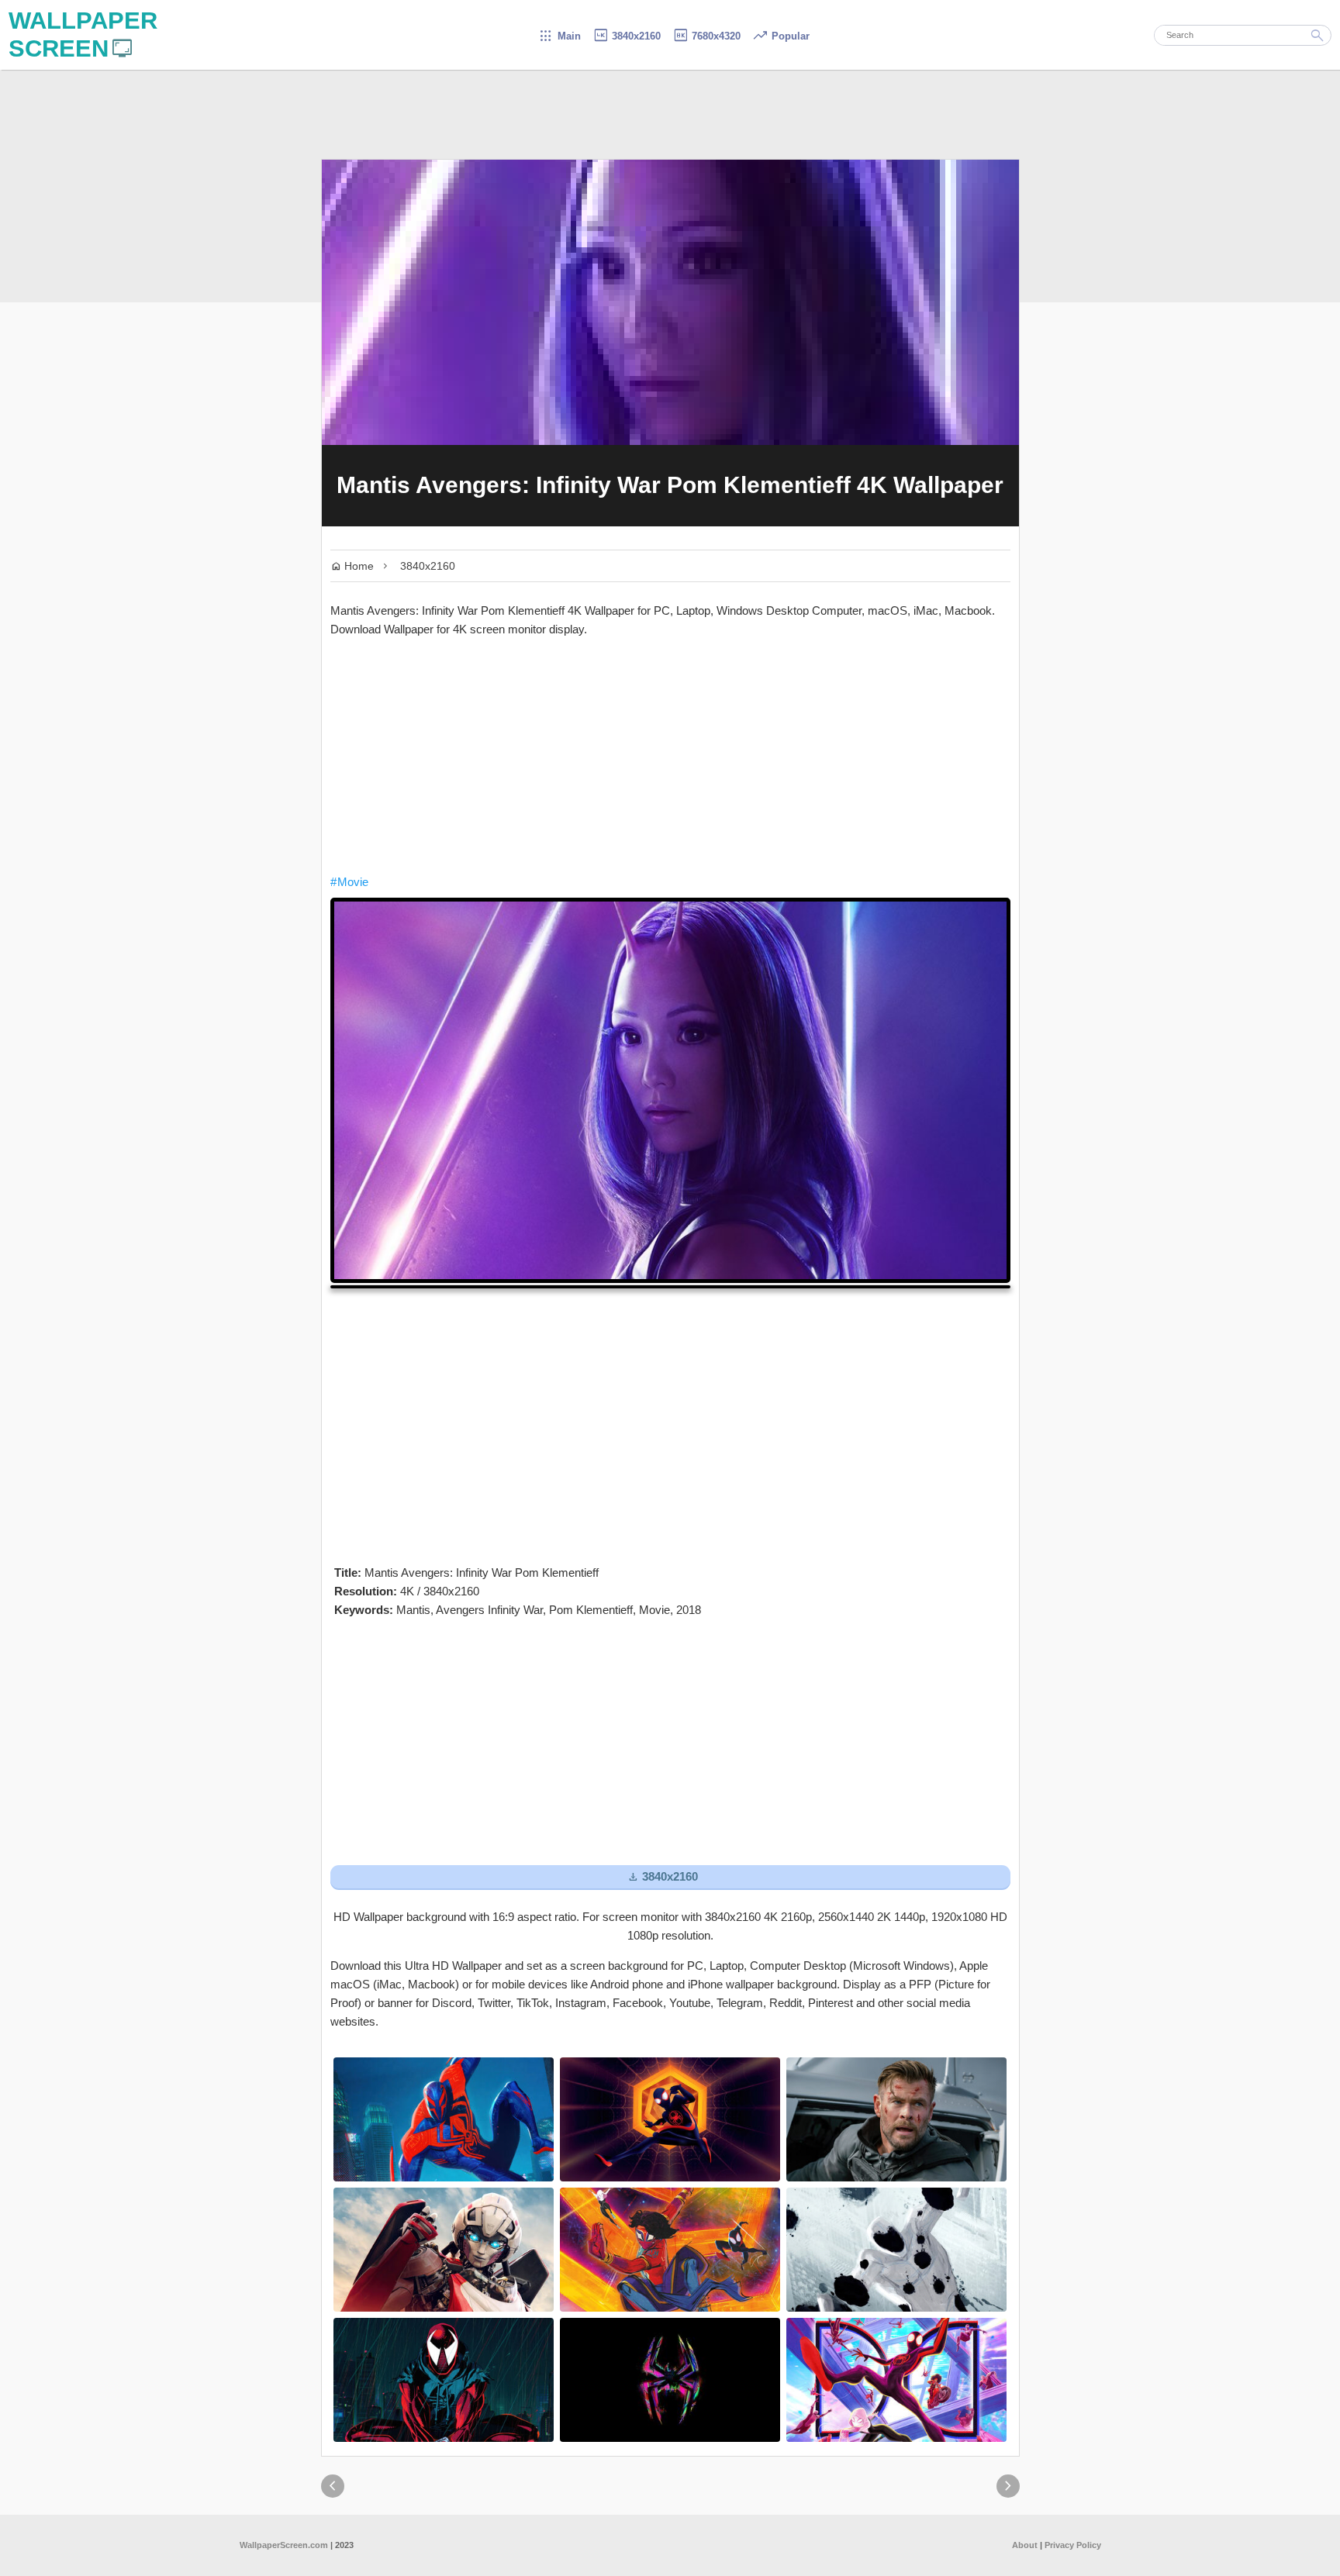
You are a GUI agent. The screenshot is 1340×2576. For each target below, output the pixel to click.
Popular (781, 36)
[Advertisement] (670, 756)
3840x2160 (627, 36)
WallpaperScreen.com (284, 2545)
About (1025, 2545)
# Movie (349, 882)
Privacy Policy (1073, 2545)
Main (559, 36)
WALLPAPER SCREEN (83, 34)
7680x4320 (706, 36)
